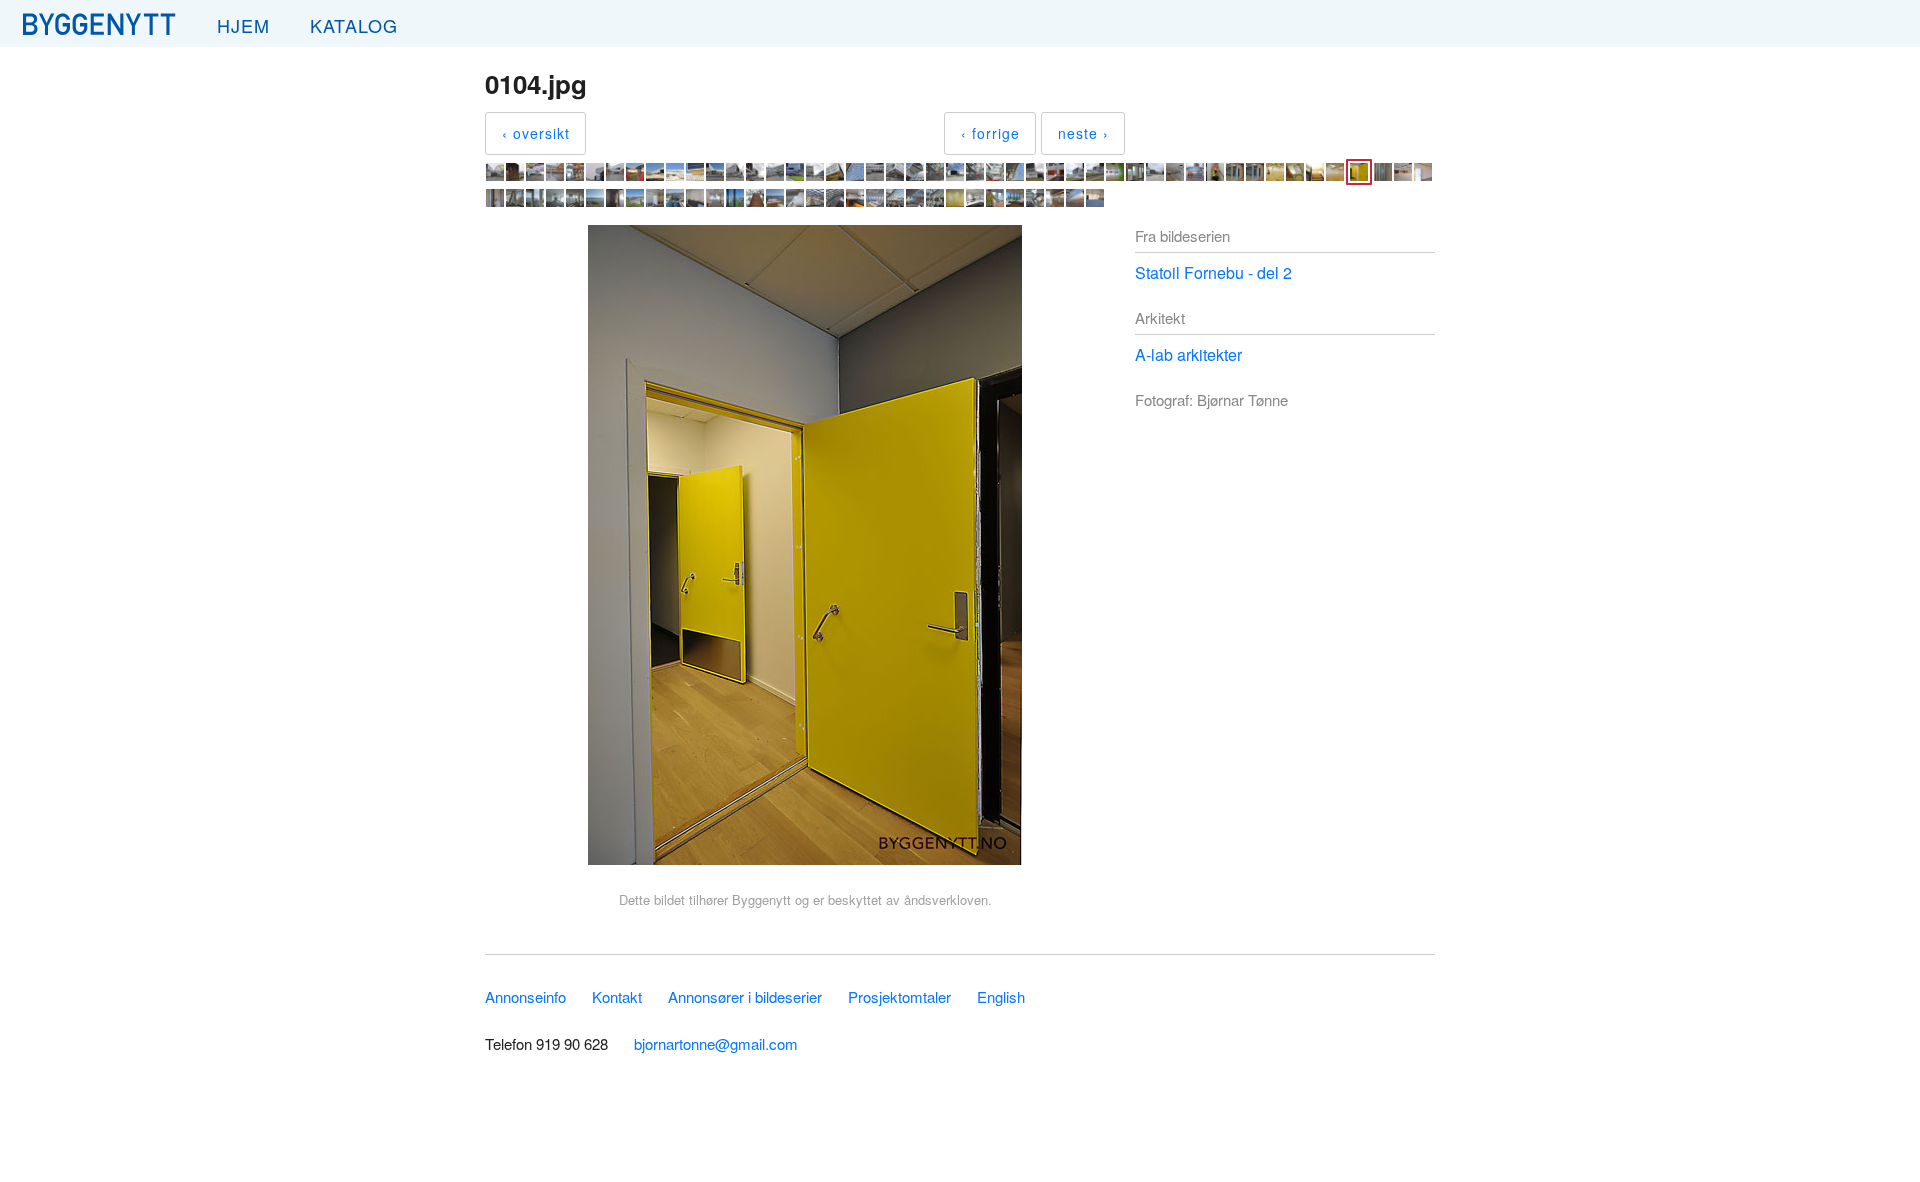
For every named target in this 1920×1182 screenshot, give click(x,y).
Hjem (243, 25)
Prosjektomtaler (899, 996)
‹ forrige (990, 133)
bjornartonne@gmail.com (716, 1043)
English (1001, 996)
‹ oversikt (536, 133)
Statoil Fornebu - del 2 (1213, 272)
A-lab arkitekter (1188, 354)
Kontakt (617, 996)
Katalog (354, 25)
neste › (1083, 133)
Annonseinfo (525, 996)
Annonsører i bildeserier (745, 996)
